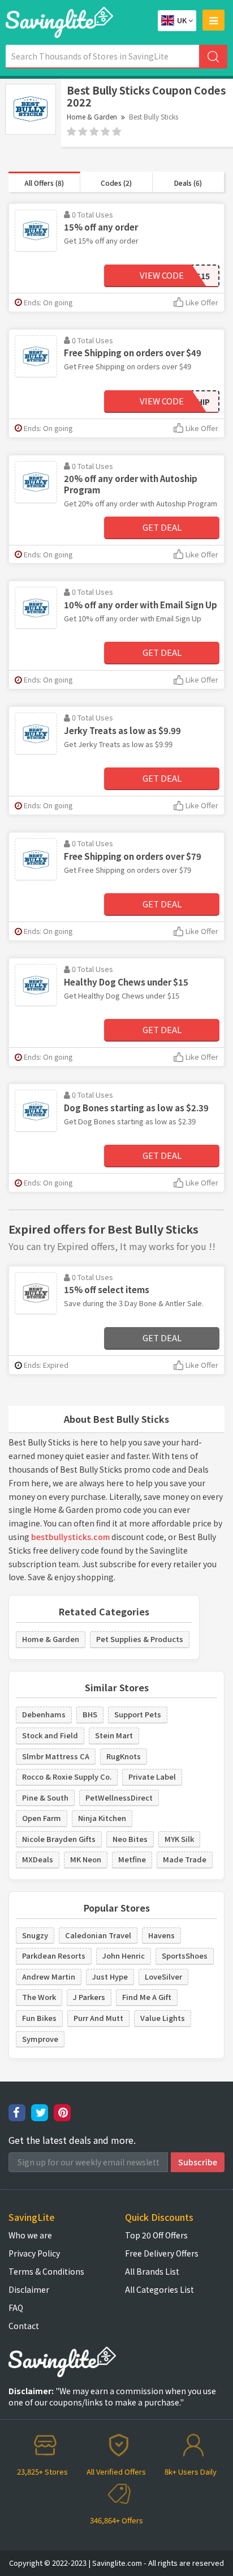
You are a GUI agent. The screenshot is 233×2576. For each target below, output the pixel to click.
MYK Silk (179, 1839)
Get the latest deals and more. (72, 2140)
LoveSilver (163, 1976)
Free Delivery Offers (162, 2253)
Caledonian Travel (98, 1935)
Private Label (152, 1777)
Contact (24, 2326)
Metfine (132, 1859)
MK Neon (86, 1859)
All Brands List (152, 2271)
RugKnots (124, 1756)
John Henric (124, 1956)
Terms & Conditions (46, 2271)
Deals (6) (188, 183)
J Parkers (89, 1997)
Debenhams (44, 1714)
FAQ (16, 2308)
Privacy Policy (34, 2253)
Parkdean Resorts (54, 1956)
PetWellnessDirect (119, 1797)
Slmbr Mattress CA (56, 1756)
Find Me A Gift (147, 1997)
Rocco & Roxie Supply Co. (67, 1777)
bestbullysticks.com (70, 1537)
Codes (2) (116, 183)
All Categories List (159, 2289)
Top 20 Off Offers (156, 2235)
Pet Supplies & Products (140, 1639)
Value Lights (163, 2018)
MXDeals (38, 1859)
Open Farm (42, 1818)
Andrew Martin (49, 1976)
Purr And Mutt (98, 2018)
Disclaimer (29, 2289)
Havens (161, 1935)
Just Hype (110, 1976)
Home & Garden (92, 116)
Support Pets (138, 1714)
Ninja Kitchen (102, 1818)
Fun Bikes (39, 2018)
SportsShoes (185, 1956)
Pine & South (45, 1797)
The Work (39, 1997)
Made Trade (185, 1859)
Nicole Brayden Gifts (59, 1839)
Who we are (30, 2235)
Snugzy (35, 1935)
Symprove (40, 2039)
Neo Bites (130, 1839)
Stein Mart (114, 1735)
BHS (90, 1714)
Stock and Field (50, 1735)
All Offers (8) (44, 183)
